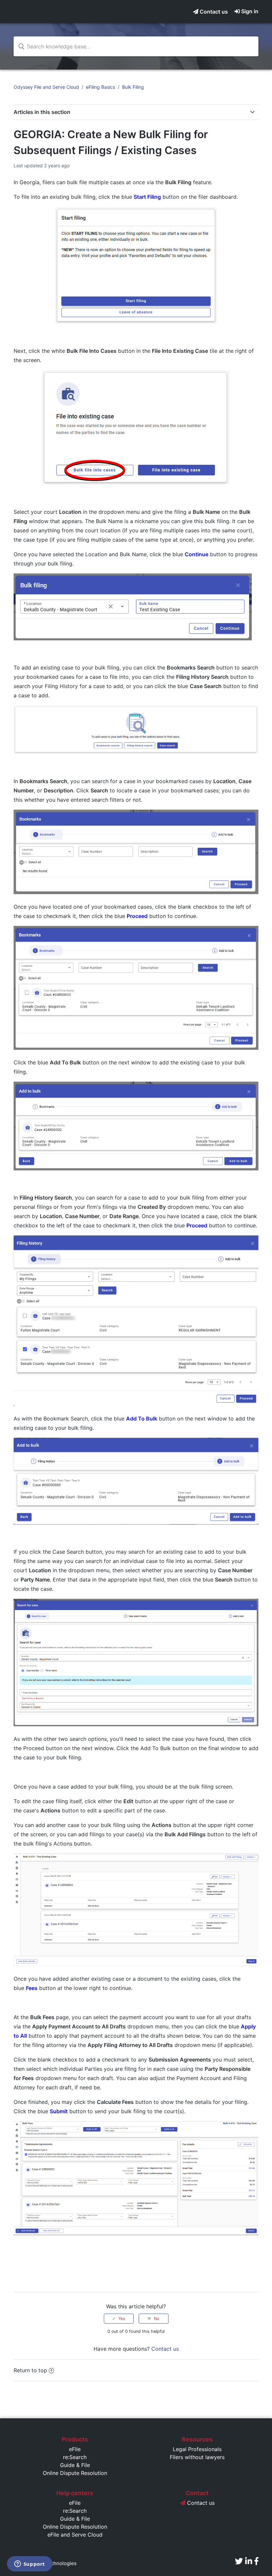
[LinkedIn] (249, 2561)
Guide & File (75, 2465)
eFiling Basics (101, 87)
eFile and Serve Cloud (75, 2535)
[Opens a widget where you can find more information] (30, 2564)
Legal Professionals (197, 2449)
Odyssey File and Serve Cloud (46, 87)
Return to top (30, 2370)
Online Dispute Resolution (75, 2473)
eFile (75, 2449)
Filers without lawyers (197, 2457)
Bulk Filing (133, 87)
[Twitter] (239, 2561)
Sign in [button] (250, 11)
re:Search (75, 2457)
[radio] (119, 2319)
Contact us (213, 12)
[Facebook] (256, 2561)
